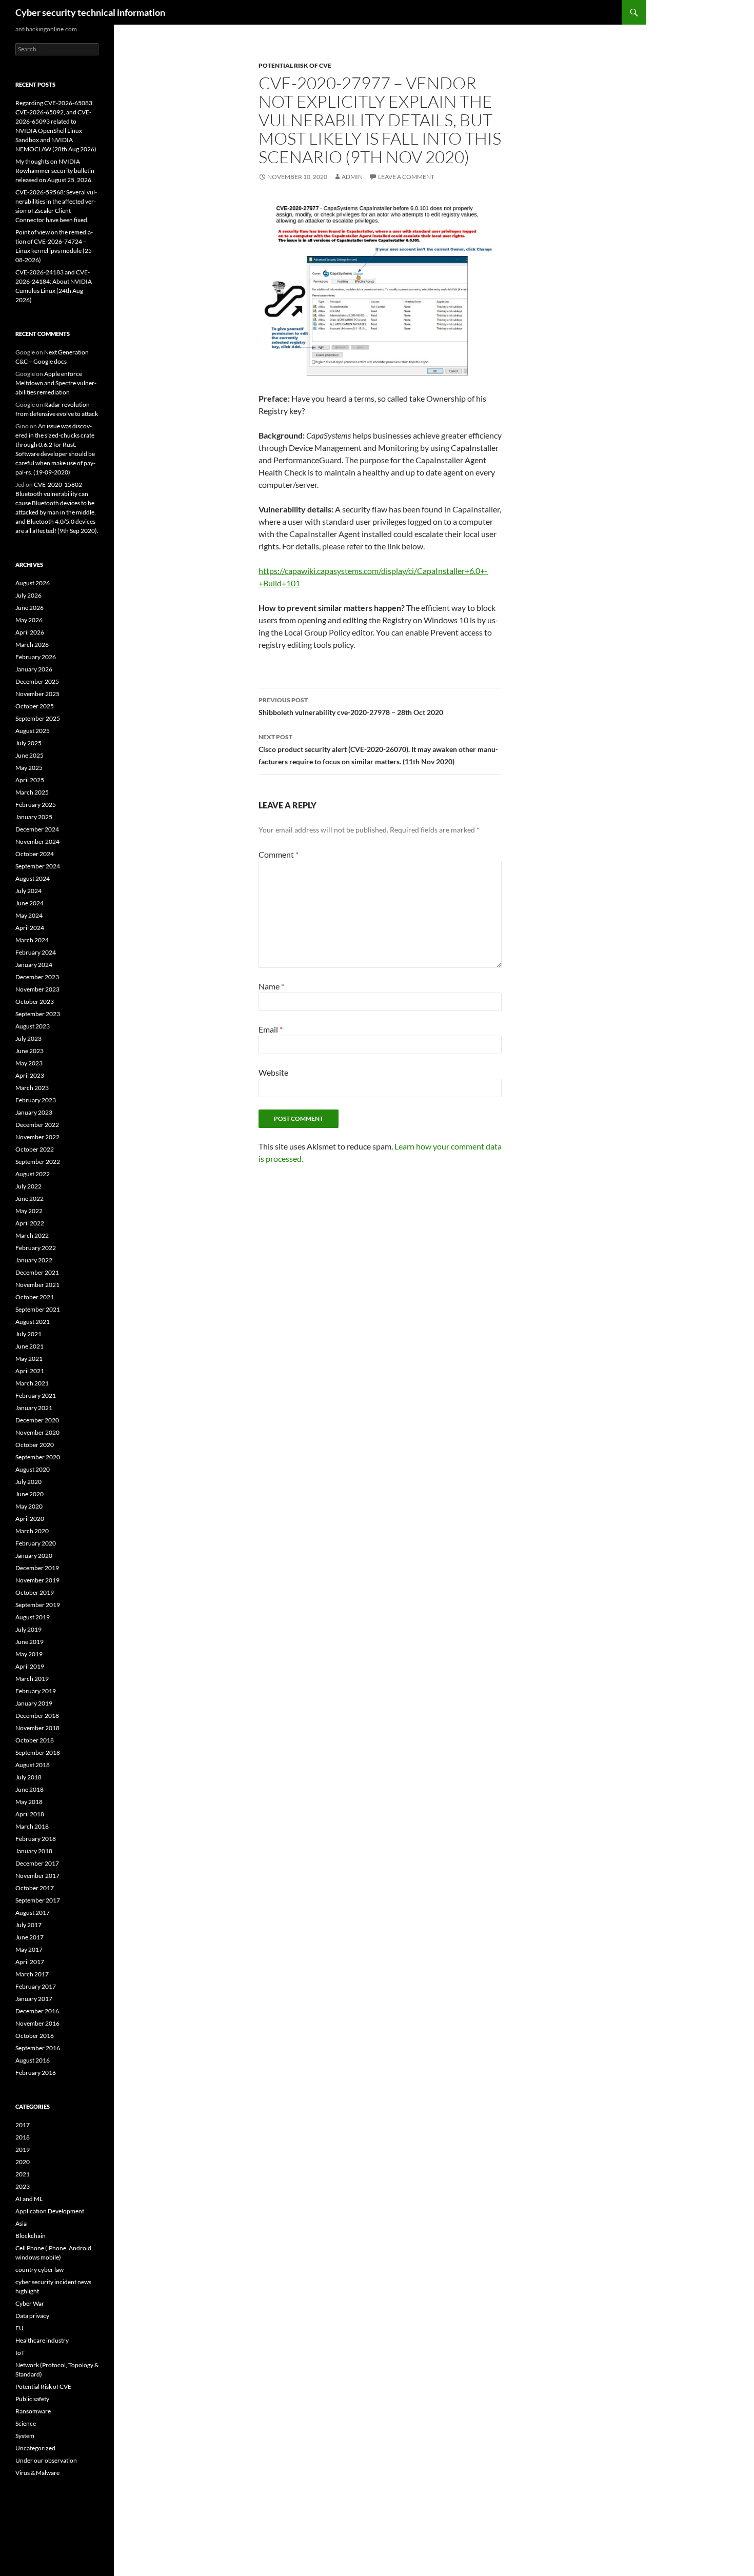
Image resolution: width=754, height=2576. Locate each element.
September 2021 (38, 1309)
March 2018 (32, 1826)
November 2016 (37, 2023)
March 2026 (32, 645)
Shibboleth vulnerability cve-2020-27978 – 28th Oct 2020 (351, 706)
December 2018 (37, 1716)
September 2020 (38, 1457)
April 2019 (30, 1666)
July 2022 (28, 1186)
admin (352, 177)
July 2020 (28, 1482)
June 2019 (29, 1642)
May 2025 (29, 768)
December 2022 (37, 1125)
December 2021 (37, 1272)
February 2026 (36, 657)
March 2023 (32, 1088)
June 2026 (29, 608)
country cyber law (39, 2270)
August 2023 (33, 1026)
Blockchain (31, 2236)
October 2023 (35, 1002)
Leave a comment (406, 177)
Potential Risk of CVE (295, 65)
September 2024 (38, 866)
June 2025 (29, 755)
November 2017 (37, 1876)
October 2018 (35, 1740)
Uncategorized (35, 2448)
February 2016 (36, 2073)
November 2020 (37, 1432)
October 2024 (35, 854)
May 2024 (29, 915)
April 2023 (30, 1075)
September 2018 (38, 1752)
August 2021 (33, 1322)
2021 (23, 2174)
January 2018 (34, 1851)
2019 (23, 2149)
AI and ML (29, 2199)
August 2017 (33, 1913)
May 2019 (29, 1654)
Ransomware (33, 2411)
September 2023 (38, 1014)
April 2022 (30, 1223)
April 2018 (30, 1814)
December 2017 (37, 1863)
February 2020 (36, 1543)
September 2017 (38, 1900)
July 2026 (28, 595)
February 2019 (36, 1691)
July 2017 (28, 1925)
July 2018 (28, 1777)
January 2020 (34, 1555)
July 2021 (28, 1334)
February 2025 (36, 805)
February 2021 (36, 1395)
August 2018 (33, 1765)
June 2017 (29, 1937)
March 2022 (32, 1235)
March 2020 (32, 1531)
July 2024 (28, 891)
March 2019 (32, 1679)
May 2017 (29, 1949)
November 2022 (37, 1137)
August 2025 (33, 731)
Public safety (32, 2399)
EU (19, 2328)
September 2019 (38, 1605)
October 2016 (35, 2036)
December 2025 (37, 681)
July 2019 (28, 1629)
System (25, 2436)
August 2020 (33, 1469)
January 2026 (34, 669)
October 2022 (35, 1149)
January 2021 (34, 1408)
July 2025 (28, 743)
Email (271, 1029)
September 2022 (38, 1162)
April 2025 (30, 780)
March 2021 (32, 1383)
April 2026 (30, 632)
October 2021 (35, 1297)
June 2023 (29, 1051)
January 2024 (34, 965)
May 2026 (29, 620)
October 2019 (35, 1592)
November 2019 (37, 1580)
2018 (23, 2137)
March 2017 (32, 1974)
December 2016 (37, 2011)
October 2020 (35, 1445)
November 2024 (37, 841)
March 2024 (32, 940)
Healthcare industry (42, 2340)
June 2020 (29, 1494)
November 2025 (37, 694)
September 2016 (38, 2048)
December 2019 (37, 1568)
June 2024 (29, 903)
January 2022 (34, 1260)
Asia (21, 2223)
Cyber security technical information (90, 12)
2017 (23, 2125)
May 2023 (29, 1063)
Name (271, 986)
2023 (23, 2186)
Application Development (50, 2211)
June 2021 (29, 1346)
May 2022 (29, 1211)
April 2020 (30, 1519)
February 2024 (36, 952)
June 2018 (29, 1789)
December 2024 (37, 829)
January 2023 (34, 1112)
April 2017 (30, 1962)
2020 (23, 2162)
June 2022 (29, 1198)
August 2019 (33, 1617)
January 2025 (34, 817)
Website (273, 1072)
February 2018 (36, 1839)
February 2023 (36, 1100)
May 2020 (29, 1506)
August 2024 (33, 878)
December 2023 (37, 977)
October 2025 (35, 706)
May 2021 (29, 1359)
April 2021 (30, 1371)
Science (26, 2423)
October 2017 (35, 1888)
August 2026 (33, 583)
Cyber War (30, 2303)
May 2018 (29, 1802)
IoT (20, 2353)
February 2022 (36, 1248)
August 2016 (33, 2060)
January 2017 (34, 1999)
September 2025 (38, 718)
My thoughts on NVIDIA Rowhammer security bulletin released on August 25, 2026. (55, 171)
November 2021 (37, 1285)
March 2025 (32, 792)
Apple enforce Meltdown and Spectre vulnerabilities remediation (56, 383)
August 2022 (33, 1174)
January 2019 (34, 1703)
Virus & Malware (37, 2473)
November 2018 (37, 1728)
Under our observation (46, 2460)
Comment (279, 854)
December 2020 (37, 1420)
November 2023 (37, 989)
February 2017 (36, 1986)
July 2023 (28, 1038)
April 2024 (30, 928)
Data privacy (32, 2316)
